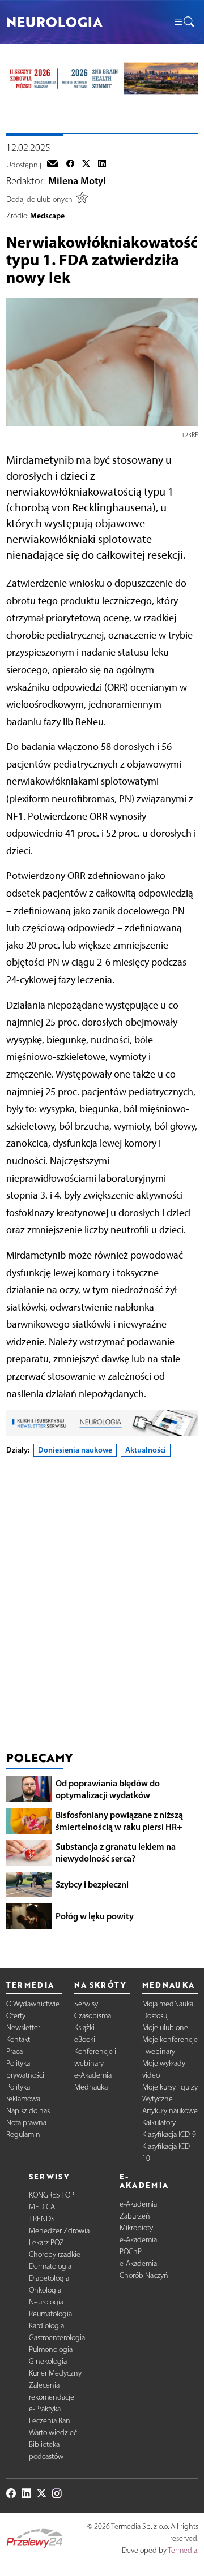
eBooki (85, 2039)
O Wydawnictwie (33, 2004)
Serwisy (86, 2004)
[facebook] (70, 165)
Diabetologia (49, 2278)
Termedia (182, 2550)
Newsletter (23, 2028)
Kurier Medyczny (55, 2373)
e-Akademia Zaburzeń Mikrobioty (138, 2216)
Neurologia (46, 2302)
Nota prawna (26, 2123)
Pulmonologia (51, 2349)
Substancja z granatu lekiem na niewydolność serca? (116, 1852)
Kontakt (18, 2039)
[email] (53, 165)
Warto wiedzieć (53, 2433)
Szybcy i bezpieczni (92, 1884)
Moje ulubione (165, 2028)
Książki (84, 2028)
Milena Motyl (77, 181)
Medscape (47, 216)
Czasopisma (93, 2016)
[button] (184, 22)
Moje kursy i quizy (170, 2087)
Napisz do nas (28, 2111)
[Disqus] (102, 1606)
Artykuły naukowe (170, 2111)
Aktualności (146, 1450)
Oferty (16, 2016)
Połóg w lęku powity (95, 1916)
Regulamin (23, 2135)
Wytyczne (158, 2099)
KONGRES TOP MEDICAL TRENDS (52, 2207)
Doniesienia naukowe (75, 1450)
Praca (14, 2051)
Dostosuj (156, 2016)
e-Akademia (93, 2075)
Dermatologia (50, 2266)
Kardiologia (46, 2326)
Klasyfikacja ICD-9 (169, 2135)
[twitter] (86, 165)
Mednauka (91, 2087)
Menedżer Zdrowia (59, 2231)
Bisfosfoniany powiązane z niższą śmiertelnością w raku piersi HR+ (119, 1821)
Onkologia (45, 2290)
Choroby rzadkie (55, 2254)
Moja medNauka (168, 2004)
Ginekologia (48, 2361)
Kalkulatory (159, 2123)
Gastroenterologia (57, 2338)
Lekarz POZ (46, 2243)
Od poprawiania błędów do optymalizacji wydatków (108, 1789)
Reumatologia (50, 2314)
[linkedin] (102, 165)
